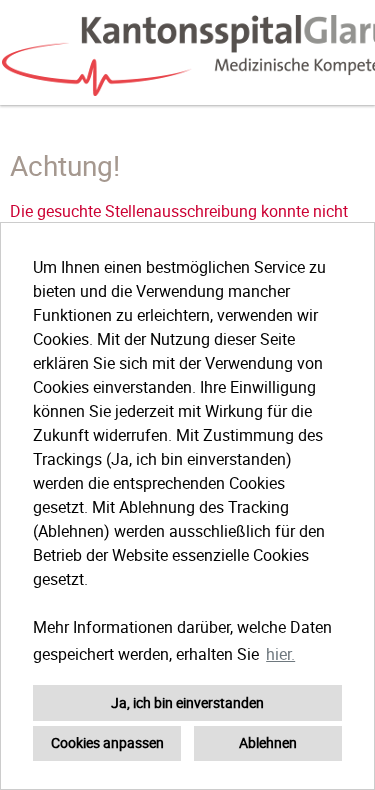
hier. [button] (280, 654)
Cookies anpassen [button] (107, 742)
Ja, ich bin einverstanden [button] (187, 702)
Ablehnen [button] (268, 742)
